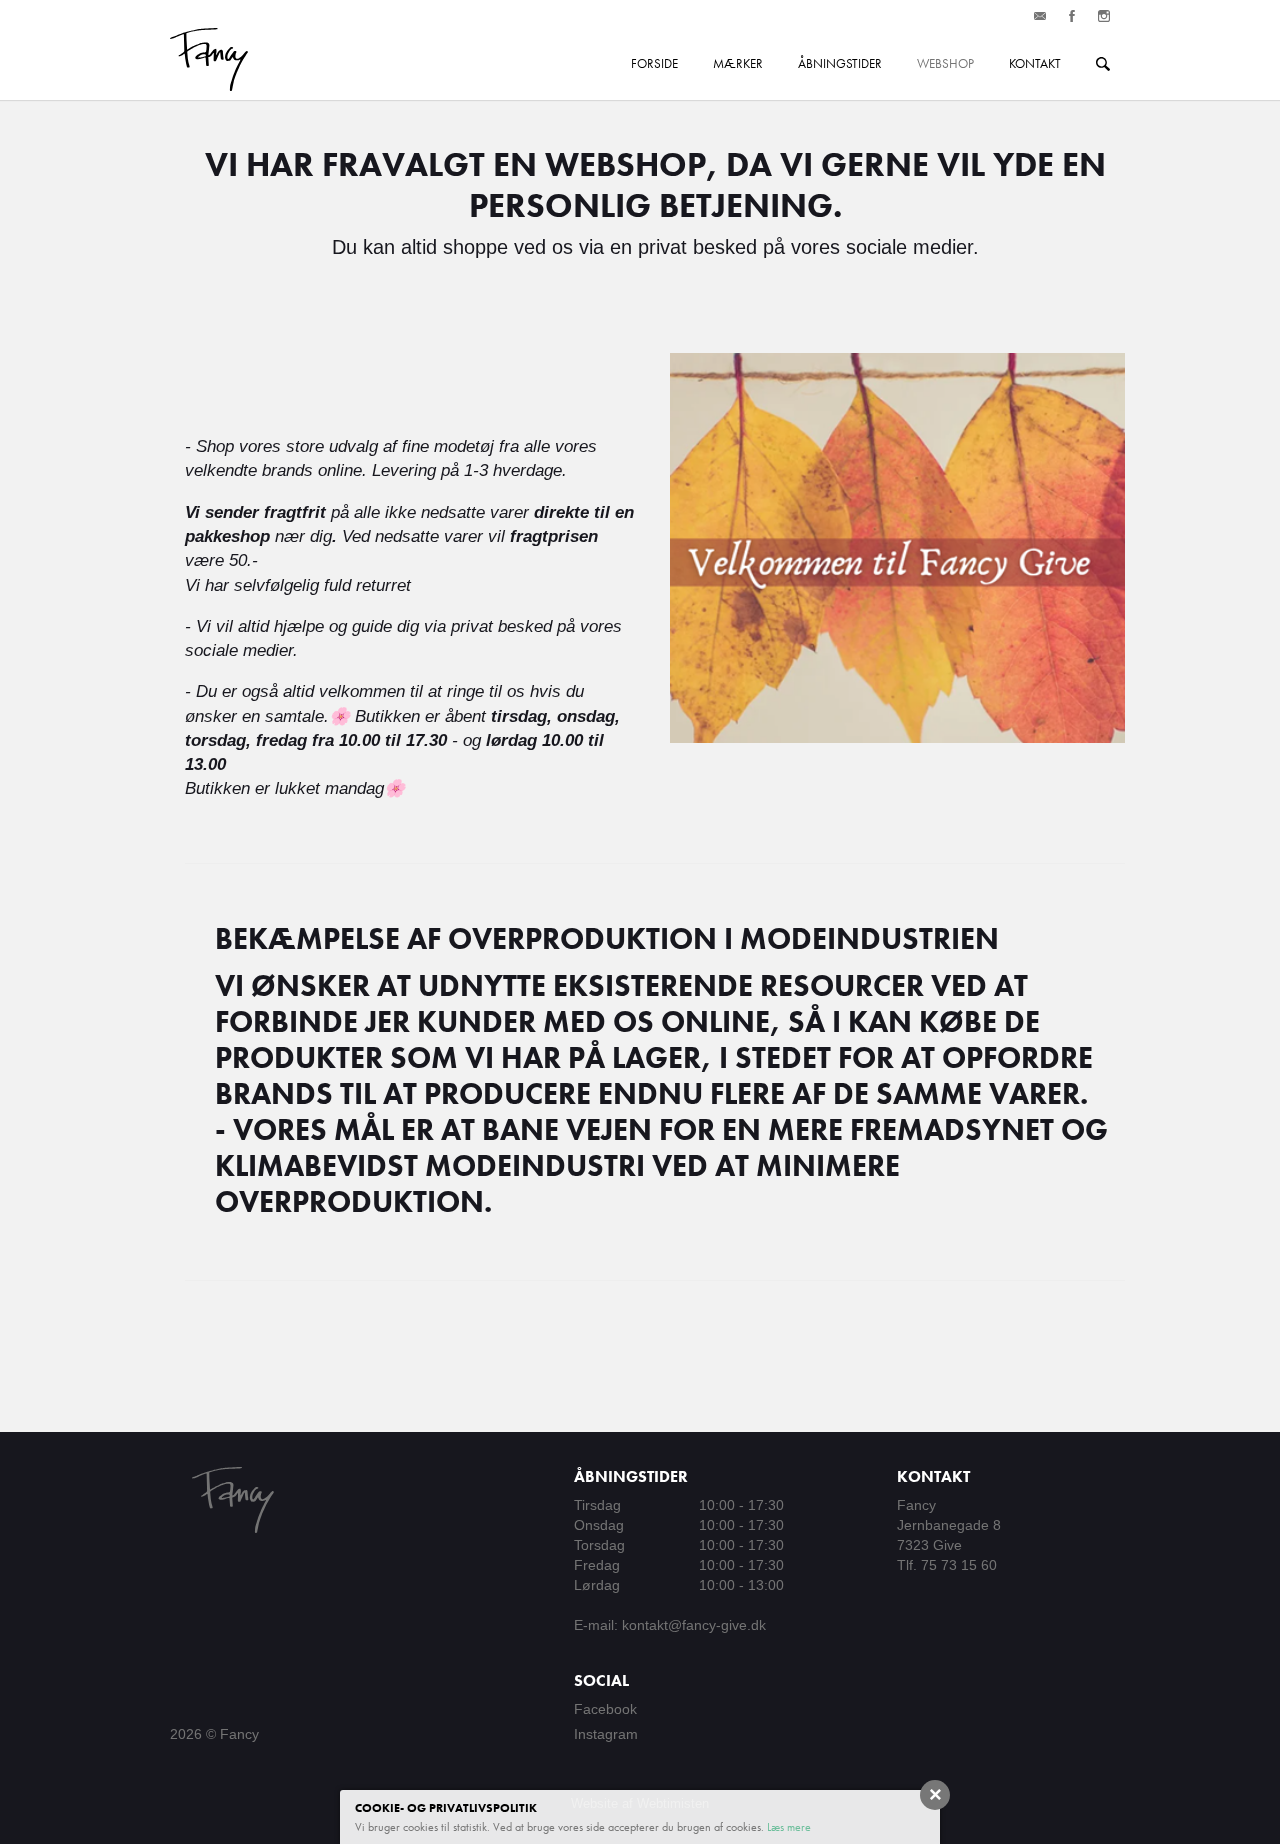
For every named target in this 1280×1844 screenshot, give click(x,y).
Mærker (738, 63)
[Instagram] (1104, 16)
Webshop (945, 63)
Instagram (606, 1734)
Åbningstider (840, 63)
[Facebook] (1072, 16)
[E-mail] (1040, 16)
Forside (654, 63)
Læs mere (789, 1827)
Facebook (605, 1709)
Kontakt (1035, 63)
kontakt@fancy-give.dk (694, 1625)
